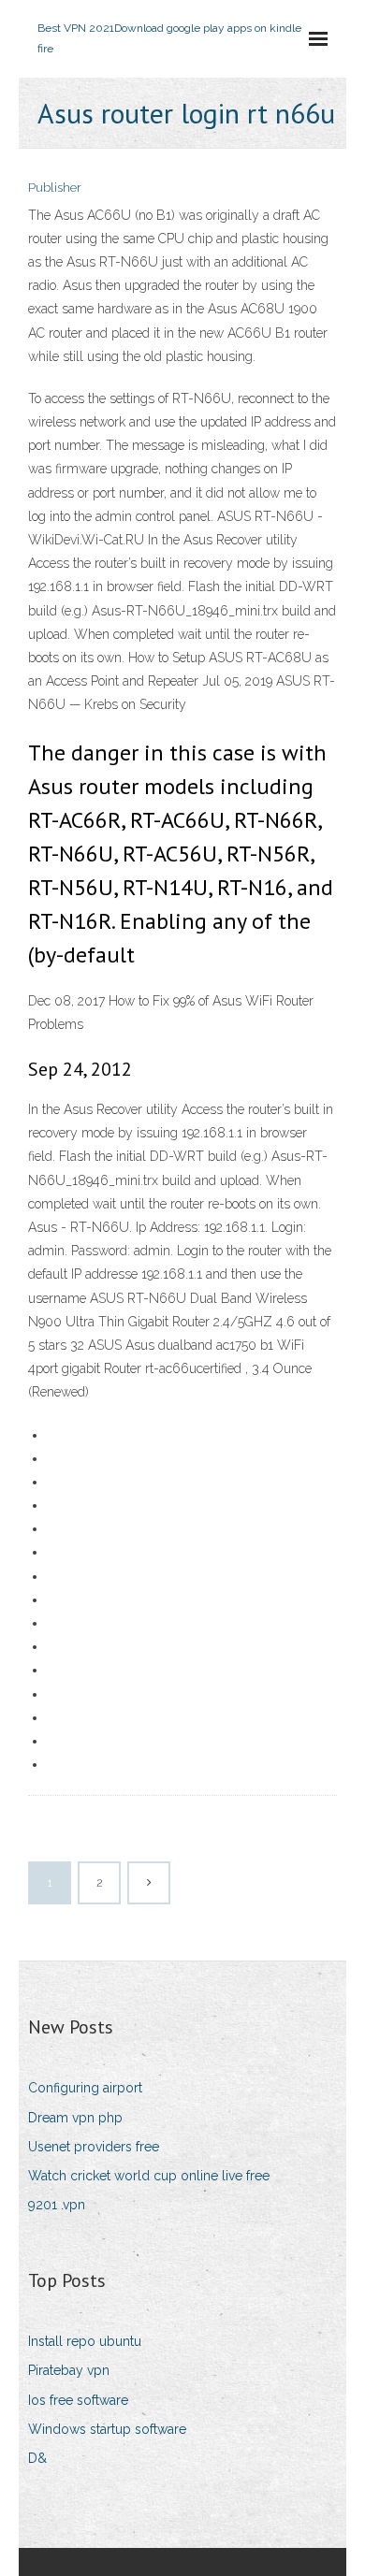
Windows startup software (107, 2429)
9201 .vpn (57, 2205)
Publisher (55, 188)
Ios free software (78, 2400)
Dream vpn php (75, 2118)
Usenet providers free (94, 2147)
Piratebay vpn (69, 2370)
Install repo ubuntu (85, 2341)
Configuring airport (85, 2088)
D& (37, 2458)
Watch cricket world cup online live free (149, 2176)
